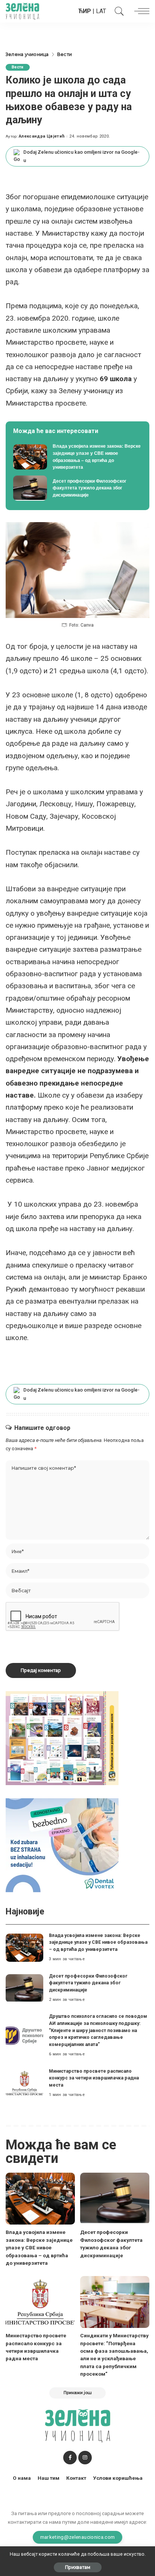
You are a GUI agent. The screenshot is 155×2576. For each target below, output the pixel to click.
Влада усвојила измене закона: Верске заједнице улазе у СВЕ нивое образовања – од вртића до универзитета (98, 1942)
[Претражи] (117, 11)
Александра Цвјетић (42, 136)
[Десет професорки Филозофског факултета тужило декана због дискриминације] (77, 488)
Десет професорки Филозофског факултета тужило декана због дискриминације (88, 1983)
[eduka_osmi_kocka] (62, 1738)
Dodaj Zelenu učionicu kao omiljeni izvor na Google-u (81, 156)
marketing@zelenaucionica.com (78, 2537)
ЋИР (85, 11)
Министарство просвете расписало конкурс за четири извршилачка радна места (94, 2078)
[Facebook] (70, 2458)
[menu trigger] (140, 11)
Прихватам (78, 2567)
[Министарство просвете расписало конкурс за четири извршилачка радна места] (24, 2083)
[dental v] (62, 1845)
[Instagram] (85, 2458)
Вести (18, 67)
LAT (101, 11)
